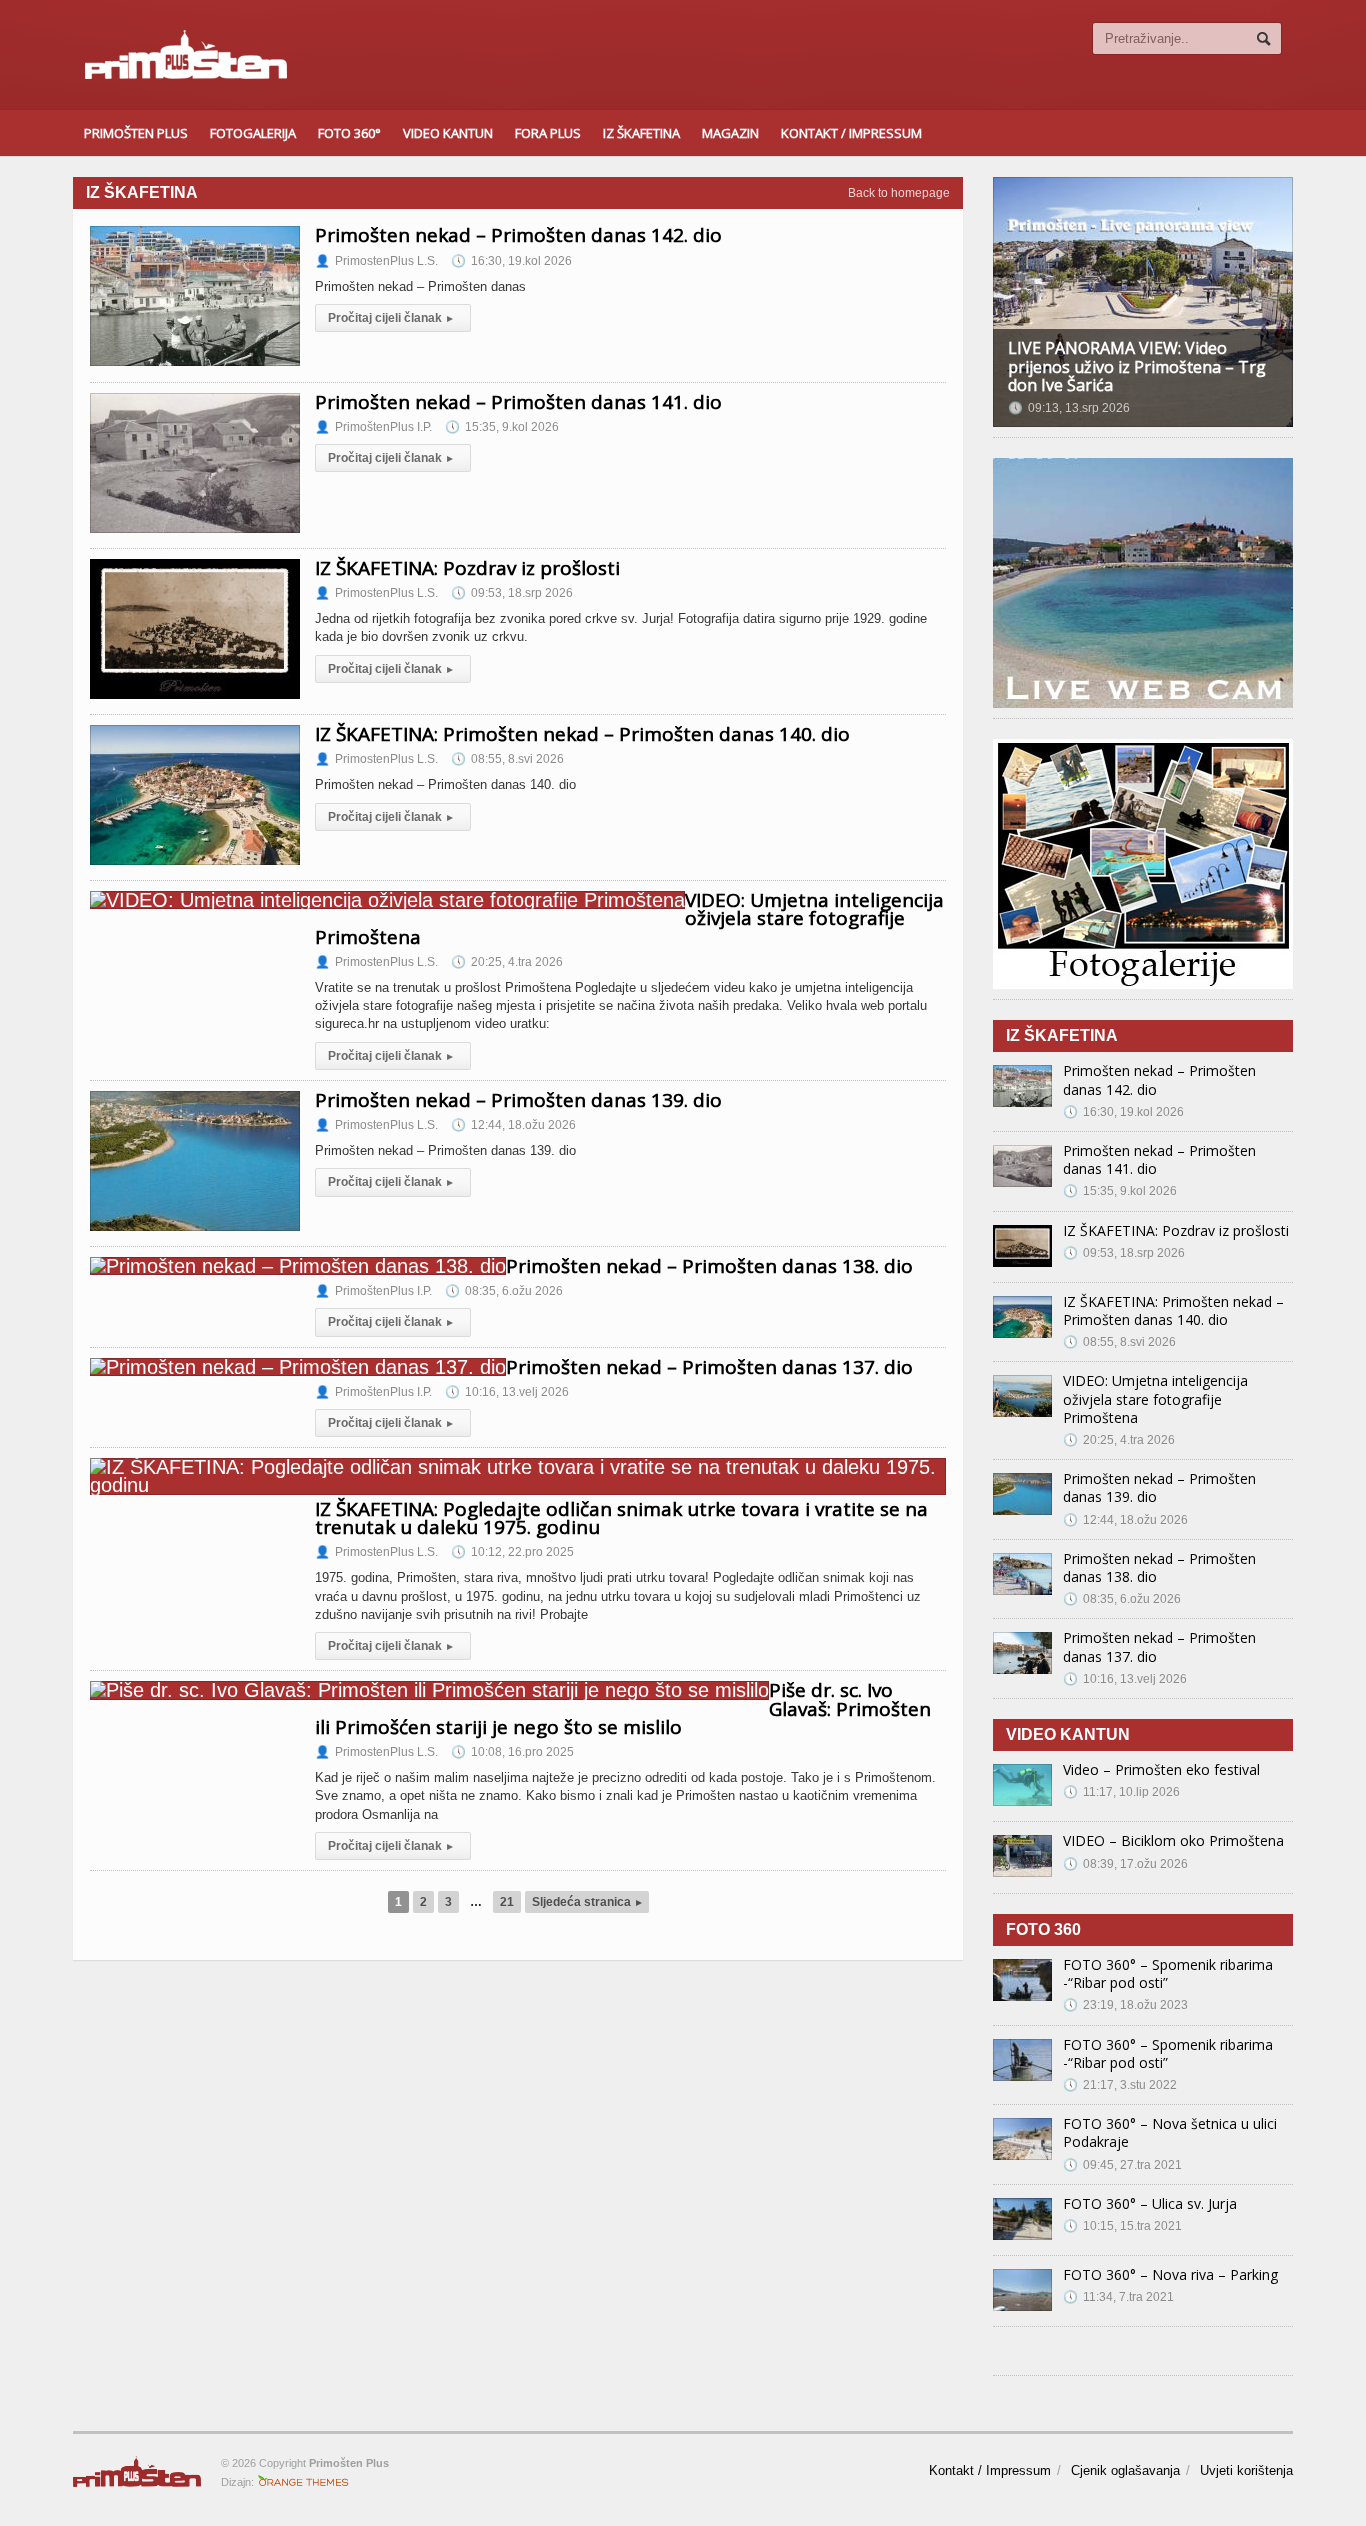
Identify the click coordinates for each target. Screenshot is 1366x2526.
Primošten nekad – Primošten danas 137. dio (709, 1367)
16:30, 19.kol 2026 (511, 261)
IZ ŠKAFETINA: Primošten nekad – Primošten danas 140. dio (582, 734)
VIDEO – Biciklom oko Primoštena (1173, 1840)
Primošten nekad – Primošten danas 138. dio (709, 1266)
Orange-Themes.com (303, 2482)
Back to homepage (899, 193)
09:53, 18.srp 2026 (512, 593)
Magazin (730, 133)
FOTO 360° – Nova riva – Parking (1170, 2274)
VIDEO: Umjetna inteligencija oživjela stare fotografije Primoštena (1155, 1398)
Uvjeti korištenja (1246, 2470)
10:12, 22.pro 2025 (512, 1552)
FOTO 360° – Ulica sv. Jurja (1150, 2203)
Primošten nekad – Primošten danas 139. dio (518, 1100)
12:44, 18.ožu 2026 (513, 1125)
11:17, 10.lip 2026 (1121, 1792)
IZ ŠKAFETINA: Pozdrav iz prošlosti (467, 568)
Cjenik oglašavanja (1125, 2470)
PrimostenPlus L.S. (376, 261)
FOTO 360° (349, 133)
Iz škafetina (641, 133)
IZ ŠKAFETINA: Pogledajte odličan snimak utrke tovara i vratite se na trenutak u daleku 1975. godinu (621, 1518)
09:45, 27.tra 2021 (1122, 2165)
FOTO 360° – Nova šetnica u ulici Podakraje (1170, 2132)
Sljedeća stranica (587, 1902)
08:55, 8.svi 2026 (507, 759)
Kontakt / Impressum (851, 133)
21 (507, 1902)
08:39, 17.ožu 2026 (1125, 1864)
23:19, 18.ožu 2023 (1125, 2005)
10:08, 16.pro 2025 (512, 1752)
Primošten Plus (136, 133)
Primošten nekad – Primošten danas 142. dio (518, 235)
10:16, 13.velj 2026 (507, 1392)
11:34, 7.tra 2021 (1118, 2297)
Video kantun (448, 133)
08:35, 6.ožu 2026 (504, 1291)
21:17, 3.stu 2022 (1120, 2085)
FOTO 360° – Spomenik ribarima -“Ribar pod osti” (1168, 1973)
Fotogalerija (253, 133)
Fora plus (548, 133)
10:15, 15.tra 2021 (1122, 2226)
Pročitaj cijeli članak (390, 318)
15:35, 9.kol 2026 (502, 427)
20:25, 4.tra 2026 (507, 962)
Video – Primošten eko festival (1161, 1769)
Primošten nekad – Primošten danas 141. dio (518, 402)
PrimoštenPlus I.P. (373, 427)
